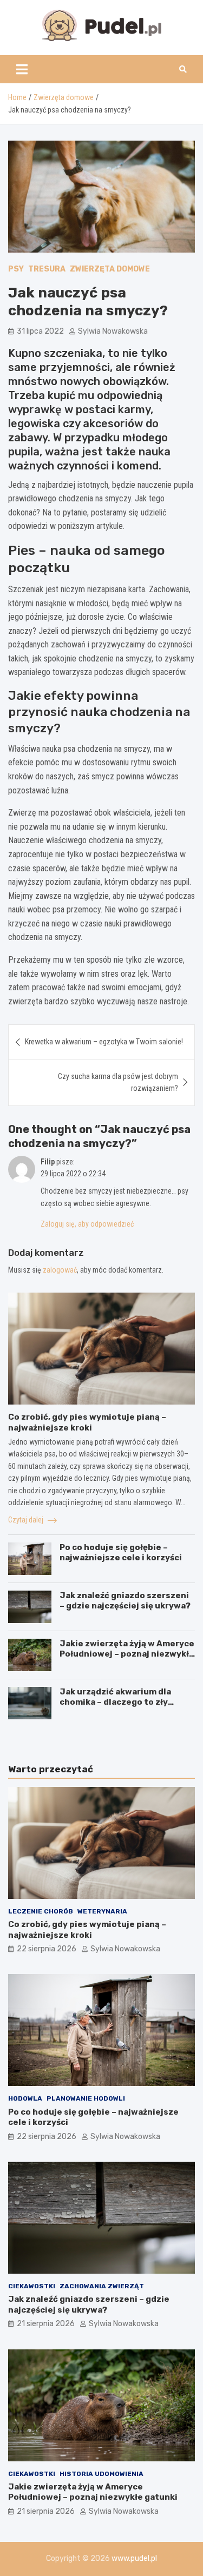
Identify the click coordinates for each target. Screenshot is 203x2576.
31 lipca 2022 (40, 331)
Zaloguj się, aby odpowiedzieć (87, 1224)
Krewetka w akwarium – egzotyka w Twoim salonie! (104, 1042)
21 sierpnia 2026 (46, 2324)
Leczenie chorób (41, 1911)
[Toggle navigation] (22, 69)
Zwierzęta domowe (110, 269)
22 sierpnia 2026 (47, 1949)
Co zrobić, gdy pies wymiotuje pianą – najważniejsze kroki (87, 1422)
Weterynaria (102, 1911)
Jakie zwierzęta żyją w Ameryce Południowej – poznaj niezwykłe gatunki (127, 1654)
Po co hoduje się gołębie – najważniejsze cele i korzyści (121, 1553)
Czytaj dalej (27, 1520)
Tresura (47, 269)
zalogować (60, 1270)
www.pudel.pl (134, 2558)
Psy (16, 269)
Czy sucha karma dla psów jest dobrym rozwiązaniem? (118, 1082)
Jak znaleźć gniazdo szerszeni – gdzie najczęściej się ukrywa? (125, 1601)
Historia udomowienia (101, 2474)
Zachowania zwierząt (102, 2286)
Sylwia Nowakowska (113, 331)
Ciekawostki (32, 2286)
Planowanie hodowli (86, 2098)
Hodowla (25, 2098)
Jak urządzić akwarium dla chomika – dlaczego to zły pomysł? (115, 1702)
